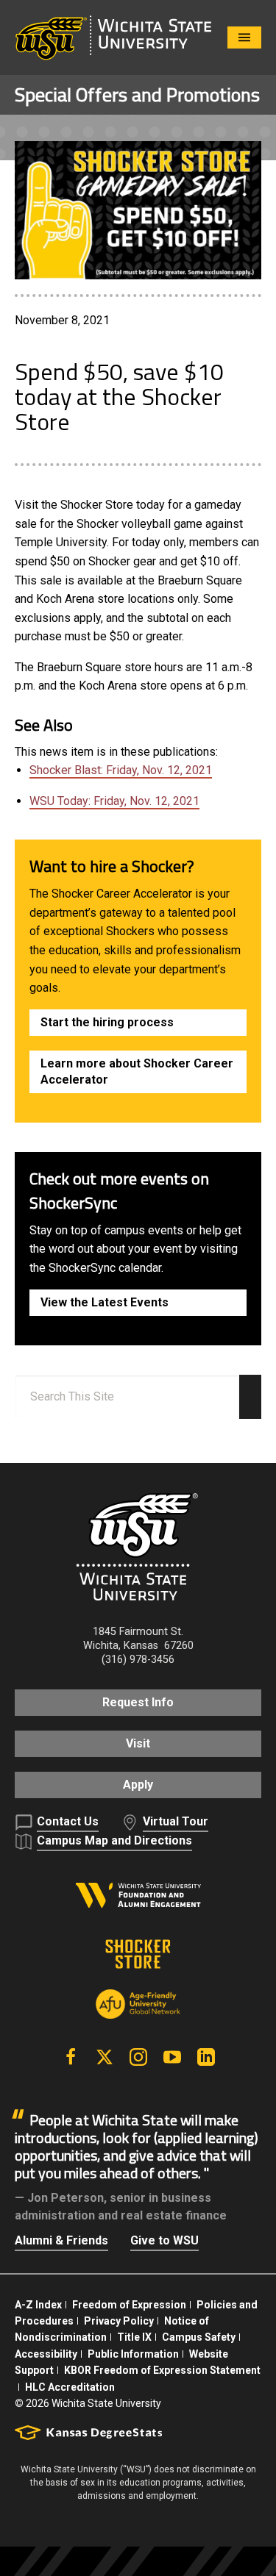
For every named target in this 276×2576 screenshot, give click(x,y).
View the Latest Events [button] (105, 1302)
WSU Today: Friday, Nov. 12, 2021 (114, 801)
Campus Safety (199, 2337)
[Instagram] (138, 2057)
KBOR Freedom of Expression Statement (162, 2370)
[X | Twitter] (105, 2057)
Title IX (134, 2337)
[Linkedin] (206, 2057)
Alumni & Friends (61, 2240)
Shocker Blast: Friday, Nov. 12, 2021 (121, 770)
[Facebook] (71, 2057)
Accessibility (46, 2354)
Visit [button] (138, 1743)
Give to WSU (164, 2240)
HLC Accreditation (70, 2387)
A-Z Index (38, 2305)
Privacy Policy (119, 2321)
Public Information (133, 2354)
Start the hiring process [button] (107, 1022)
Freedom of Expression (129, 2305)
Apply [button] (138, 1785)
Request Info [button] (138, 1702)
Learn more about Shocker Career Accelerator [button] (137, 1071)
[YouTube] (172, 2057)
